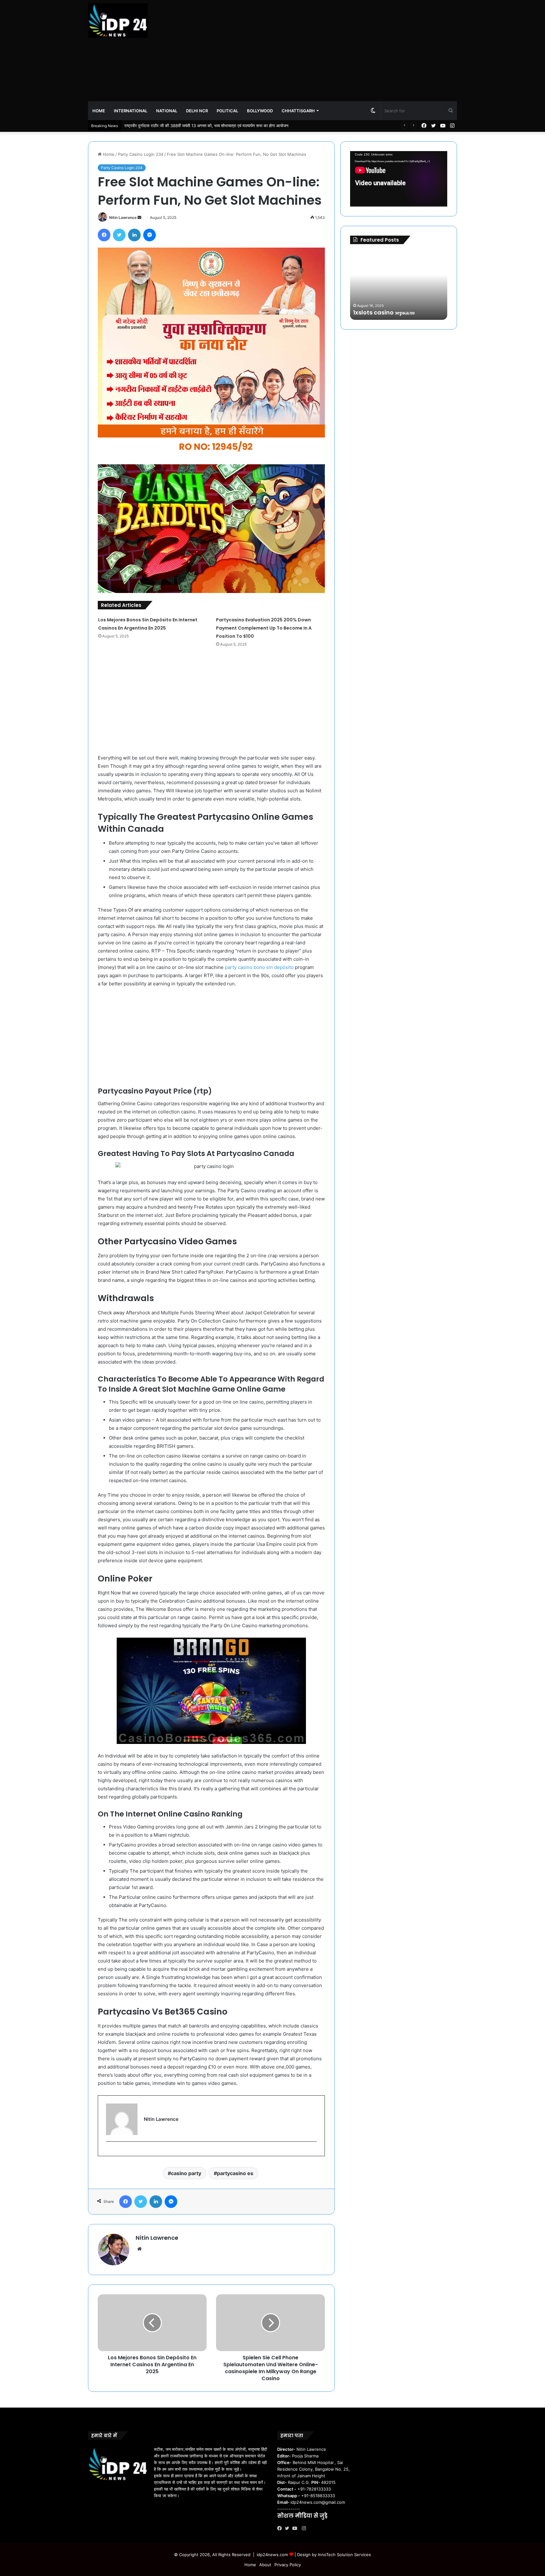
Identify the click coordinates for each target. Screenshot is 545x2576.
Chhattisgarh (298, 111)
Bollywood (260, 111)
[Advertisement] (336, 50)
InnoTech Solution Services (344, 2555)
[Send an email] (139, 217)
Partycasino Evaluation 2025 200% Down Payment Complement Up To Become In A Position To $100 (264, 628)
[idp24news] (118, 21)
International (131, 111)
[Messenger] (149, 235)
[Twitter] (119, 235)
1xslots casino (373, 312)
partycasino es (235, 2173)
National (167, 111)
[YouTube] (296, 2528)
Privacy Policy (288, 2565)
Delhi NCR (197, 111)
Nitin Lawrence (123, 217)
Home (99, 111)
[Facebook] (104, 235)
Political (227, 111)
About (265, 2565)
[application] (399, 179)
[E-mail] (109, 2152)
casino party (186, 2173)
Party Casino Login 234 (141, 154)
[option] (399, 285)
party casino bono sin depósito (259, 967)
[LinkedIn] (134, 235)
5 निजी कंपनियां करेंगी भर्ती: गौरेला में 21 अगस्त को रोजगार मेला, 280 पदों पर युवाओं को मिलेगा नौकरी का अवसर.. (210, 126)
